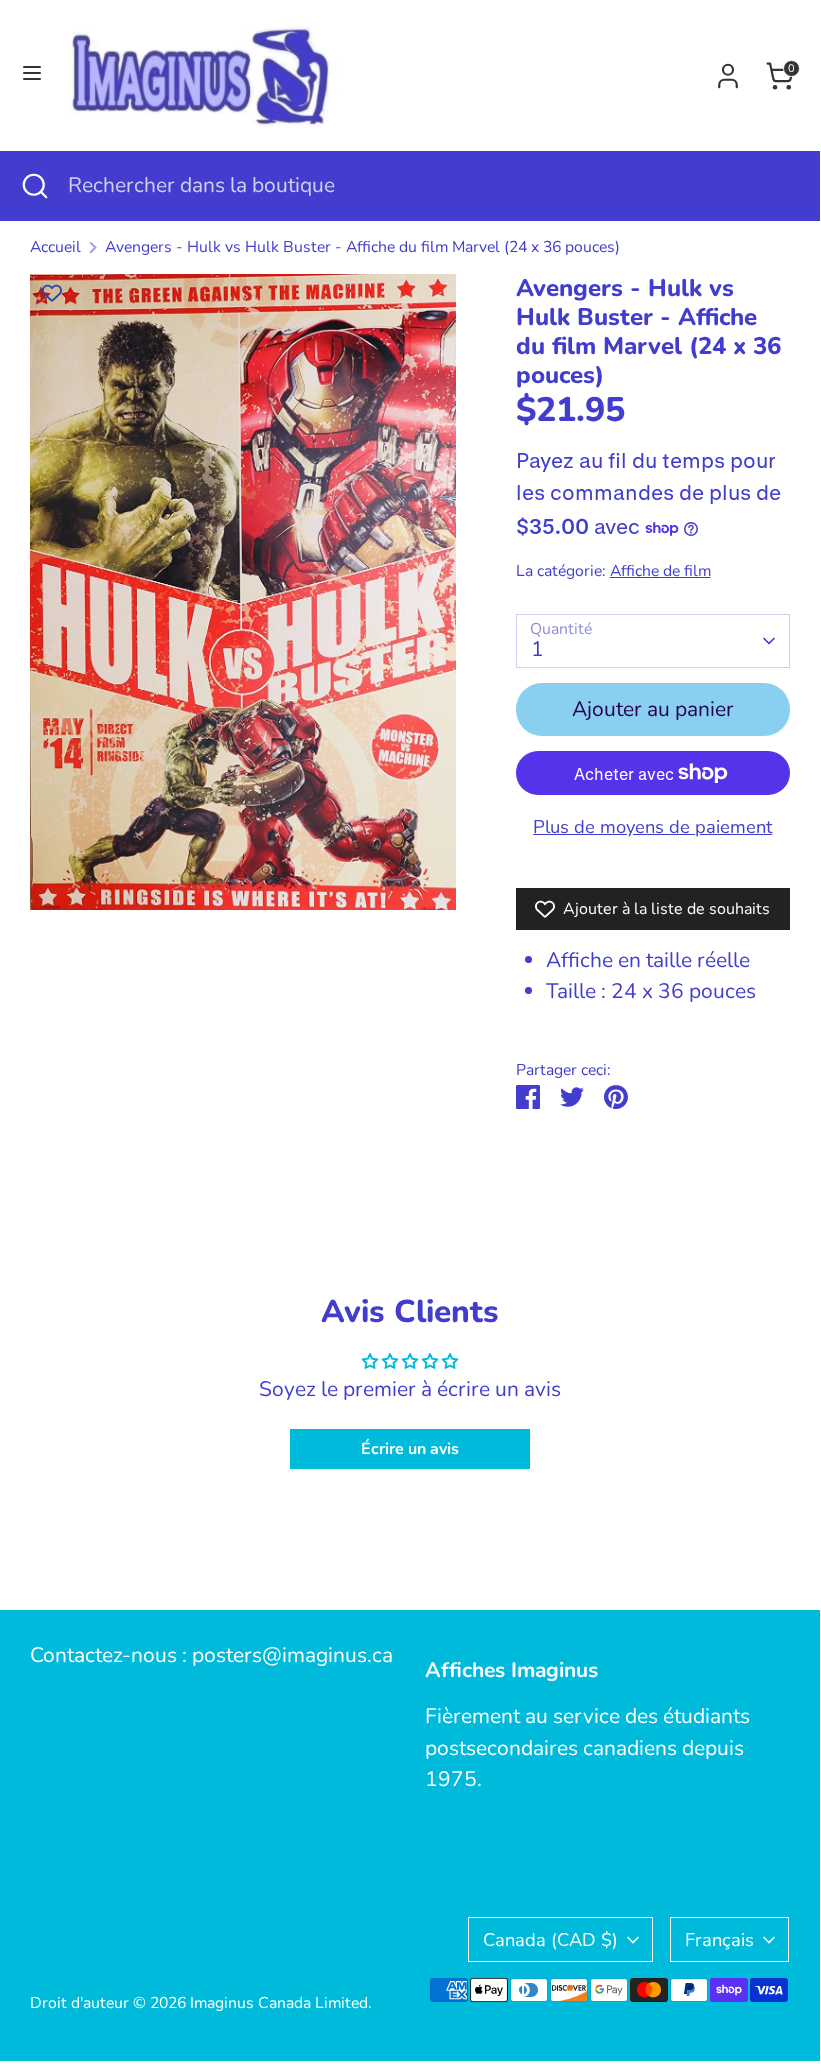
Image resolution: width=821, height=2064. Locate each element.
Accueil (55, 247)
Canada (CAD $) (550, 1939)
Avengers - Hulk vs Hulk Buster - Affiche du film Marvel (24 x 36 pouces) (362, 247)
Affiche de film (660, 571)
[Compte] (728, 71)
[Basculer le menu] (32, 75)
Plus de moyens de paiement (652, 826)
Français (719, 1939)
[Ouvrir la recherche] (34, 185)
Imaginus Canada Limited (279, 2003)
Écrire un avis (410, 1449)
